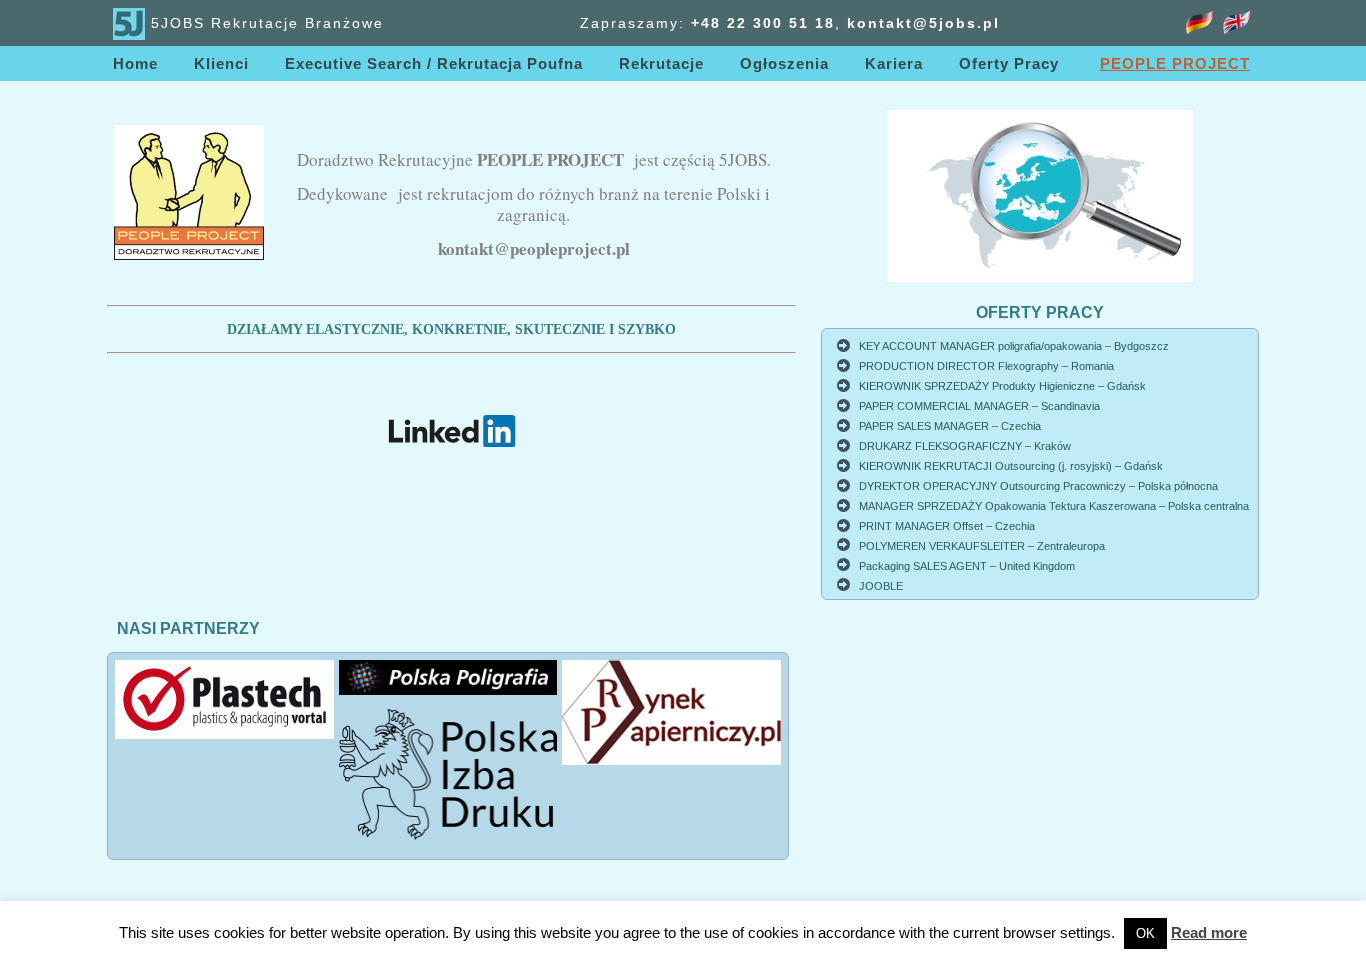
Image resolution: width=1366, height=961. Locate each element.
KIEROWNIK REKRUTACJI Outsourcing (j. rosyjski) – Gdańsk (1011, 466)
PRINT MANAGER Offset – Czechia (947, 526)
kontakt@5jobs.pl (923, 23)
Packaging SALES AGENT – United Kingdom (967, 566)
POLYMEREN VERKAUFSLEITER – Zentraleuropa (982, 546)
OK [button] (1145, 933)
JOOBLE (881, 586)
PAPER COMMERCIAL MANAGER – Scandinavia (979, 406)
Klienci (221, 63)
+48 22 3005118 (763, 23)
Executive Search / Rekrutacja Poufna (434, 63)
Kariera (894, 63)
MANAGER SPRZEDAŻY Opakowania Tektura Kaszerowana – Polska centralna (1054, 506)
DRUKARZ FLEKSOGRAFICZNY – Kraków (965, 446)
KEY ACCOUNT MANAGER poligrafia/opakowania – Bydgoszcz (1014, 346)
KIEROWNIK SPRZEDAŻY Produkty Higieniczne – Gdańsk (1002, 386)
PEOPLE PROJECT (1175, 63)
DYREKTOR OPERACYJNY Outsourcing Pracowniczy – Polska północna (1038, 486)
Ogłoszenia (784, 63)
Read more (1209, 932)
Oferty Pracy (1009, 63)
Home (135, 63)
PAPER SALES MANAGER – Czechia (950, 426)
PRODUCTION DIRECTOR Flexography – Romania (986, 366)
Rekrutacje (661, 63)
